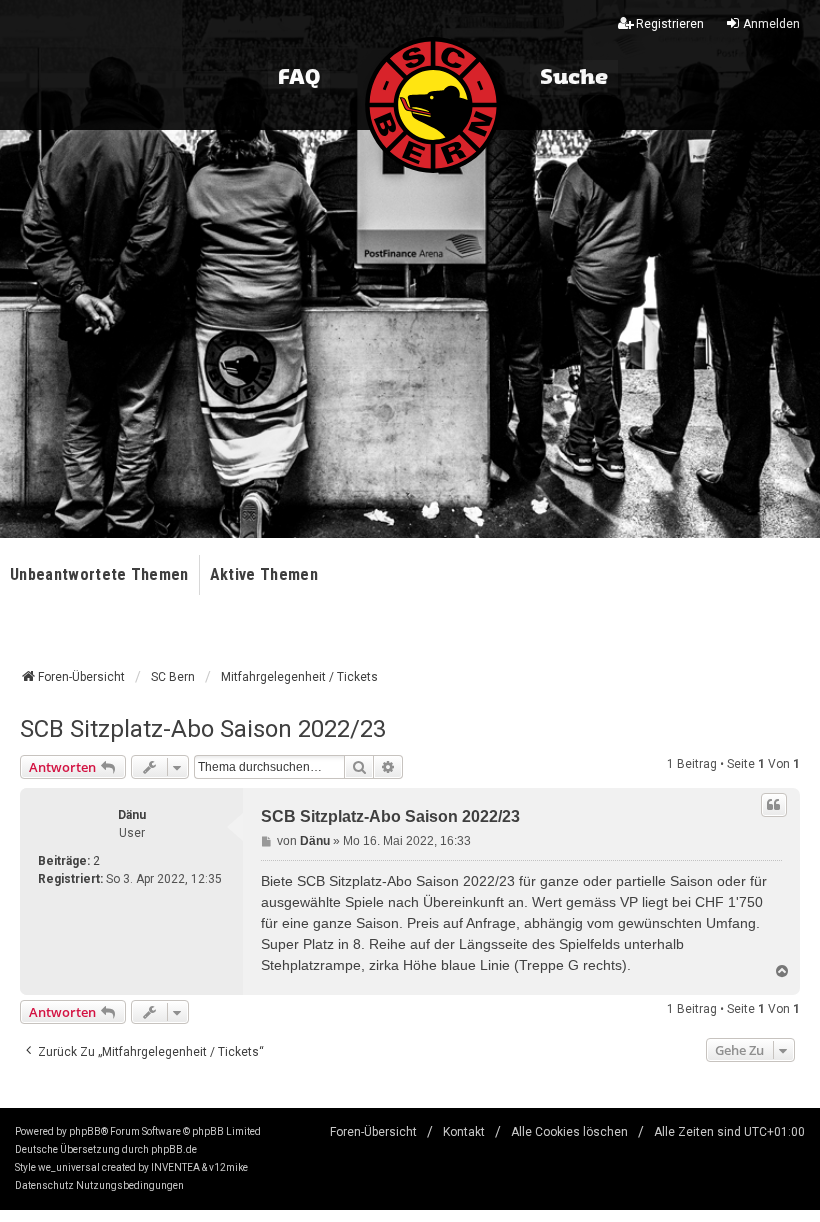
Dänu (132, 815)
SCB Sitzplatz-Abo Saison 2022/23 (203, 729)
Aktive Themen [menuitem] (264, 574)
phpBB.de (174, 1149)
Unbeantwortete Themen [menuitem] (99, 574)
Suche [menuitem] (574, 78)
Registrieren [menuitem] (670, 24)
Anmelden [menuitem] (771, 24)
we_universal (69, 1167)
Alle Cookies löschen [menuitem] (569, 1132)
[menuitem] (44, 1186)
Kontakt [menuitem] (464, 1132)
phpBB (85, 1131)
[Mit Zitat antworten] (774, 805)
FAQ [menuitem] (299, 78)
